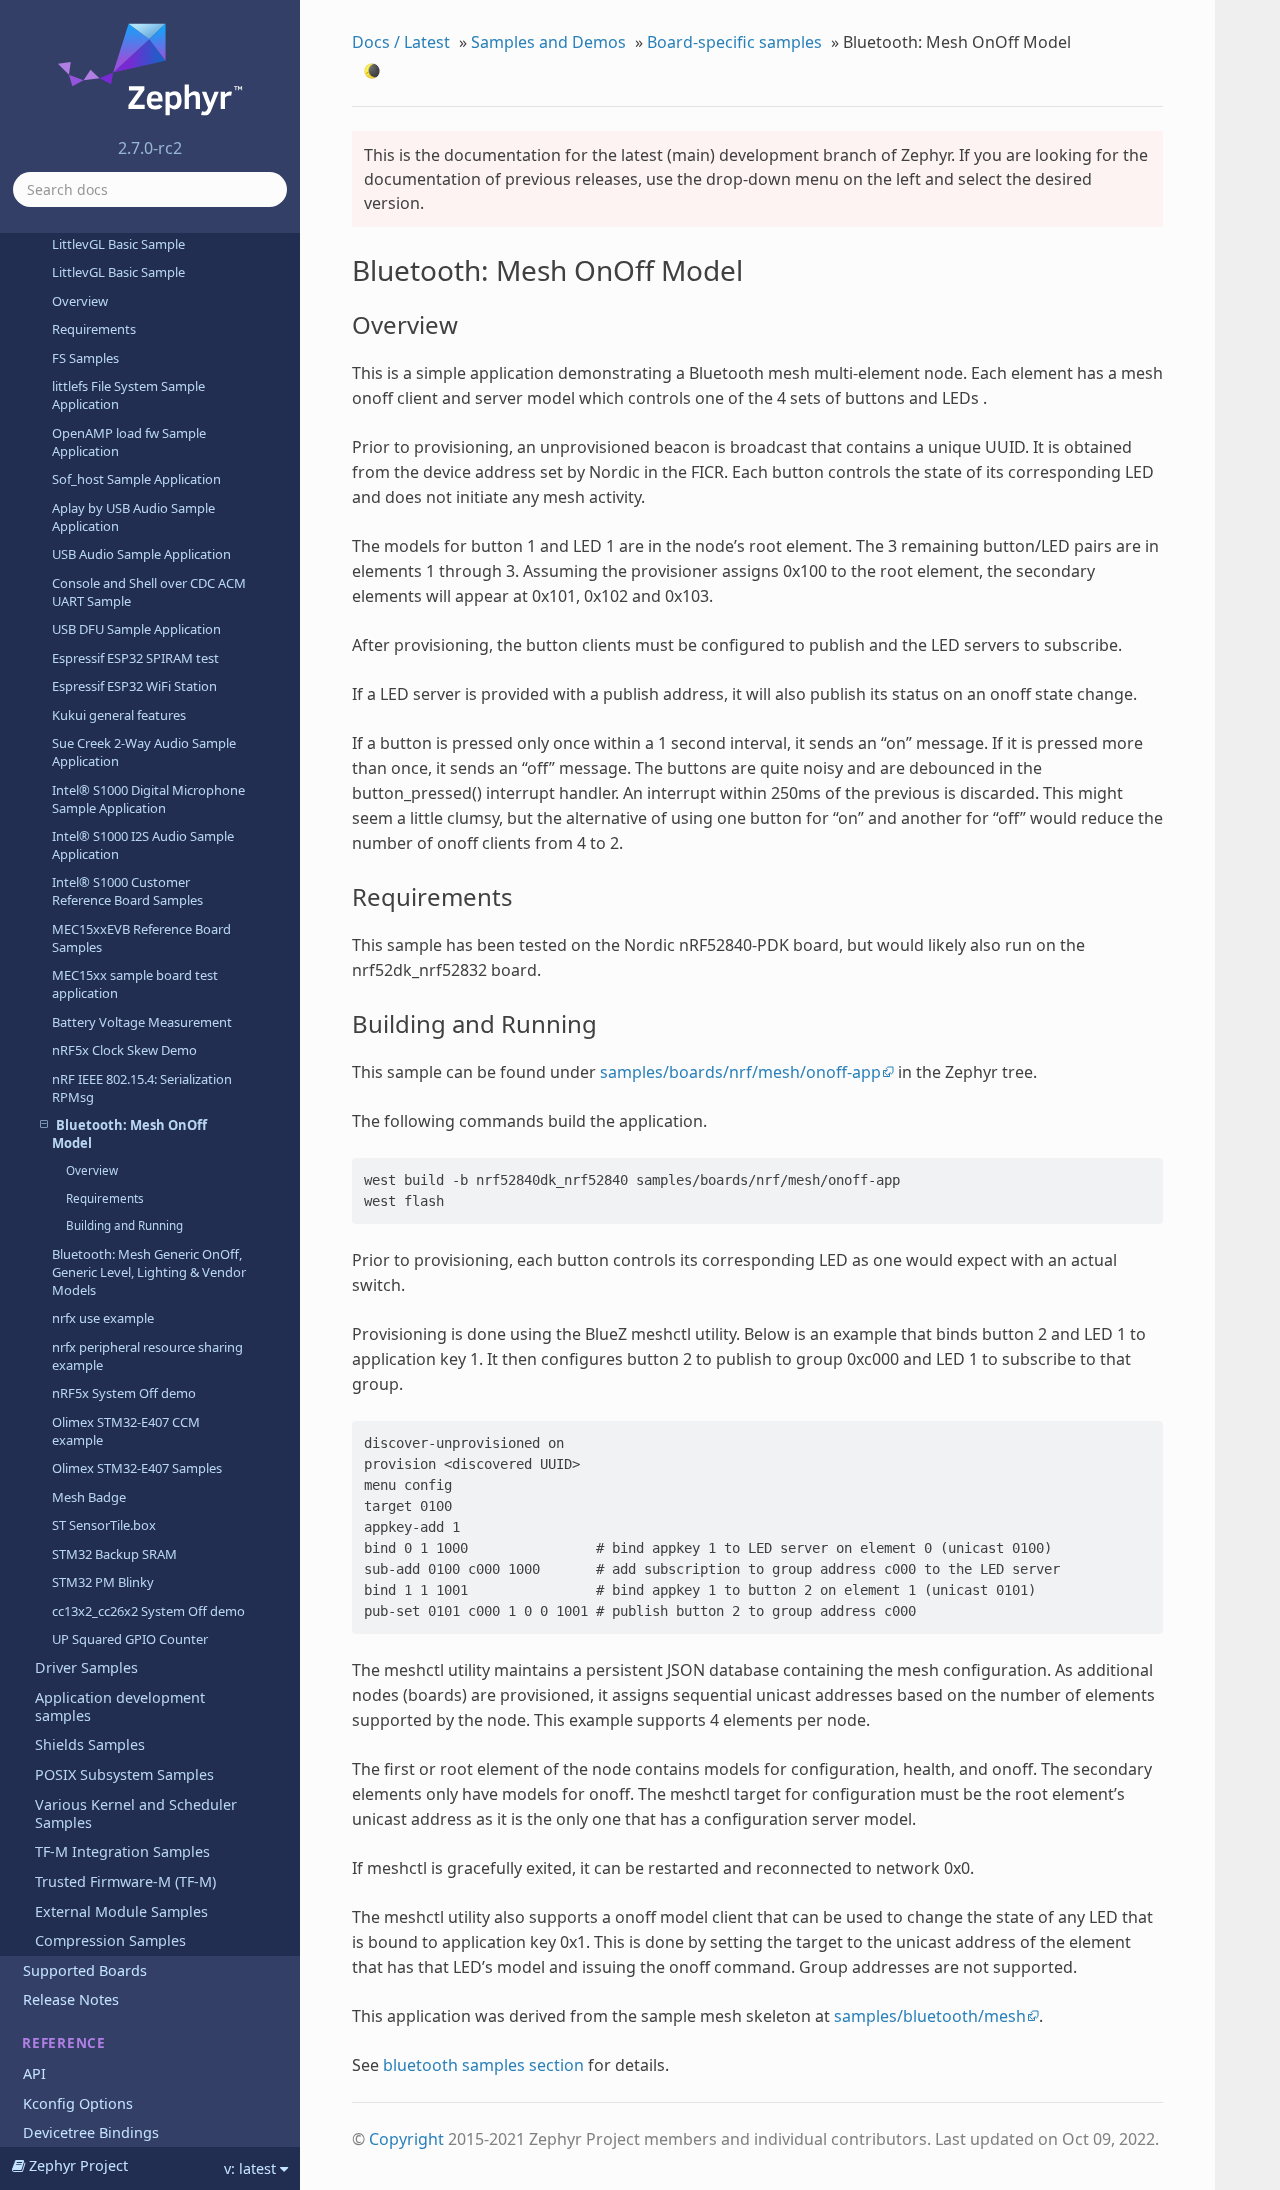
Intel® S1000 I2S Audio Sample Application (143, 845)
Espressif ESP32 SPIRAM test (135, 658)
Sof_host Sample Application (136, 479)
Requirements (94, 329)
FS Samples (85, 358)
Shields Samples (90, 1744)
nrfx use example (103, 1318)
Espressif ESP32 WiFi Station (134, 686)
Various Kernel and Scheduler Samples (136, 1813)
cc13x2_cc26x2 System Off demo (148, 1611)
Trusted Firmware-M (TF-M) (125, 1881)
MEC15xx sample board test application (135, 984)
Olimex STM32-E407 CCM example (126, 1431)
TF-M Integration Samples (122, 1851)
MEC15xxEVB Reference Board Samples (141, 938)
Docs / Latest (401, 42)
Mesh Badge (89, 1497)
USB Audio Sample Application (141, 554)
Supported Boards (85, 1970)
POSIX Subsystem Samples (124, 1774)
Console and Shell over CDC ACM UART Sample (149, 592)
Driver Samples (86, 1667)
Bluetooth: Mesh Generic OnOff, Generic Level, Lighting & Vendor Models (149, 1272)
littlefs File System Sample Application (128, 395)
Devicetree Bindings (91, 2132)
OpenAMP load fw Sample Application (129, 442)
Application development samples (120, 1706)
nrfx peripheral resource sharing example (147, 1356)
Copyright (406, 2139)
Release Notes (71, 1999)
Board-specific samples (734, 42)
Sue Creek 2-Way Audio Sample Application (144, 752)
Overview (80, 301)
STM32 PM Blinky (103, 1582)
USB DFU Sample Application (136, 629)
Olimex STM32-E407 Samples (137, 1468)
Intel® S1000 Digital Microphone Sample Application (148, 799)
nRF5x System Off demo (124, 1393)
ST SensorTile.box (104, 1525)
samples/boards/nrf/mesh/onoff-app (740, 1072)
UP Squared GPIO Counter (130, 1639)
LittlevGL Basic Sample (118, 244)
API (34, 2073)
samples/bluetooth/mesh (930, 2016)
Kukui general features (119, 715)
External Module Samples (121, 1911)
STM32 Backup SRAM (114, 1554)
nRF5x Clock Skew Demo (124, 1050)
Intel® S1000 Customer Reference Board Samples (127, 891)
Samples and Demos (548, 42)
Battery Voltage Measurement (142, 1022)
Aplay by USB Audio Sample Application (133, 517)
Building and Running (124, 1225)
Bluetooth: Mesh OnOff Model (129, 1134)
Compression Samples (110, 1940)
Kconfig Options (78, 2103)
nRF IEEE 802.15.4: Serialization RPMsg (142, 1088)
